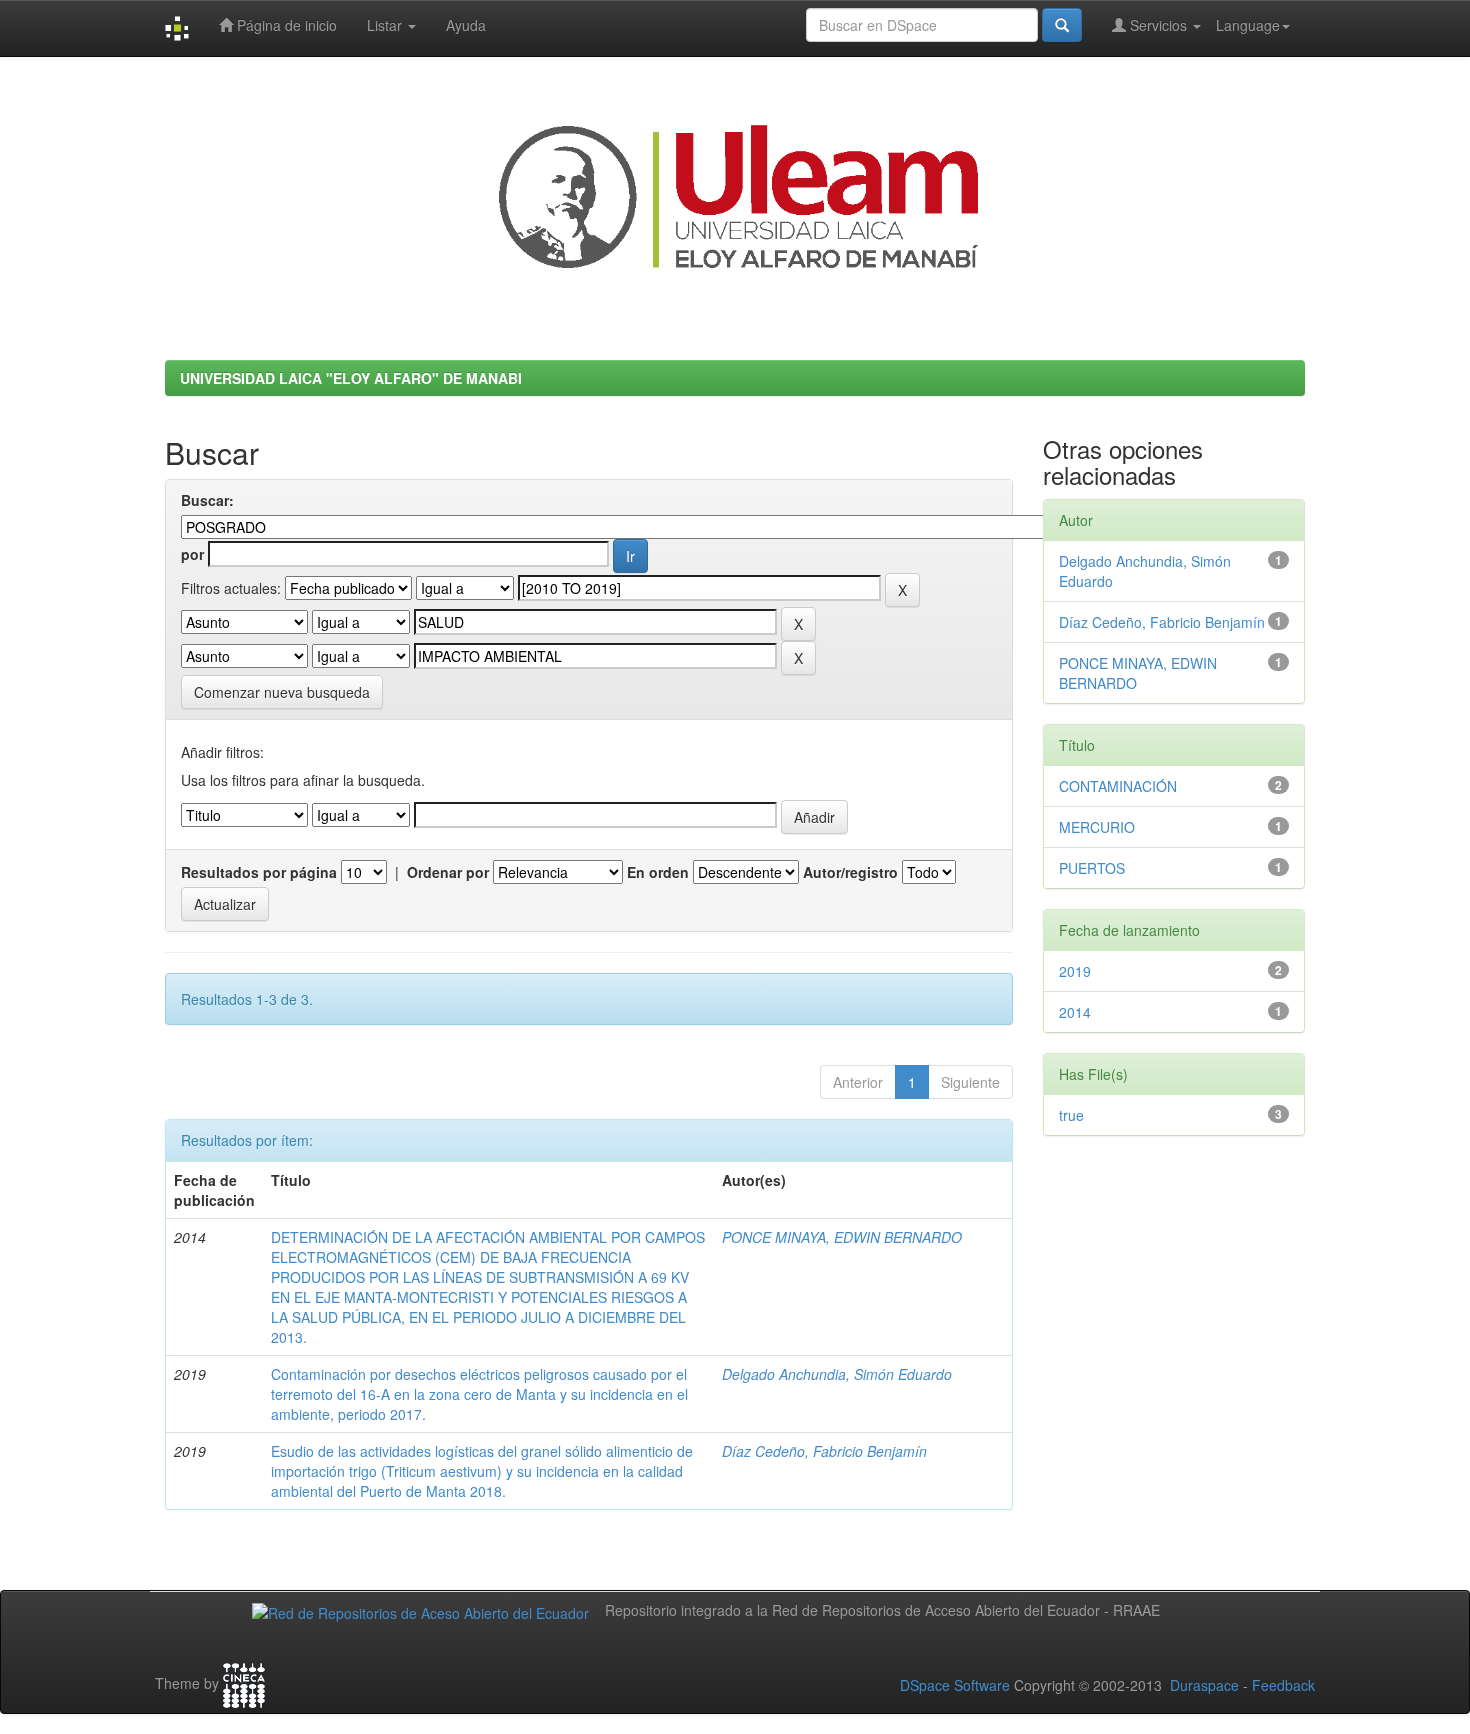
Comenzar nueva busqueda (282, 692)
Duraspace (1204, 1685)
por (192, 554)
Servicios (1158, 25)
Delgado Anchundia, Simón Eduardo (837, 1374)
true (1071, 1115)
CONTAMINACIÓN (1118, 786)
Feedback (1283, 1685)
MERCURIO (1097, 827)
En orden (658, 872)
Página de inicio (285, 25)
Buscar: (207, 500)
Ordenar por (448, 872)
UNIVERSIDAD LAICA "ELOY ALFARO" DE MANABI (351, 378)
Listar (386, 25)
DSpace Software (955, 1685)
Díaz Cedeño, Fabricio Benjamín (824, 1451)
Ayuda (466, 25)
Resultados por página (259, 872)
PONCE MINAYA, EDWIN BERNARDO (842, 1237)
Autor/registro (850, 872)
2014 (1075, 1012)
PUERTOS (1092, 868)
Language (1248, 25)
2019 (1075, 971)
